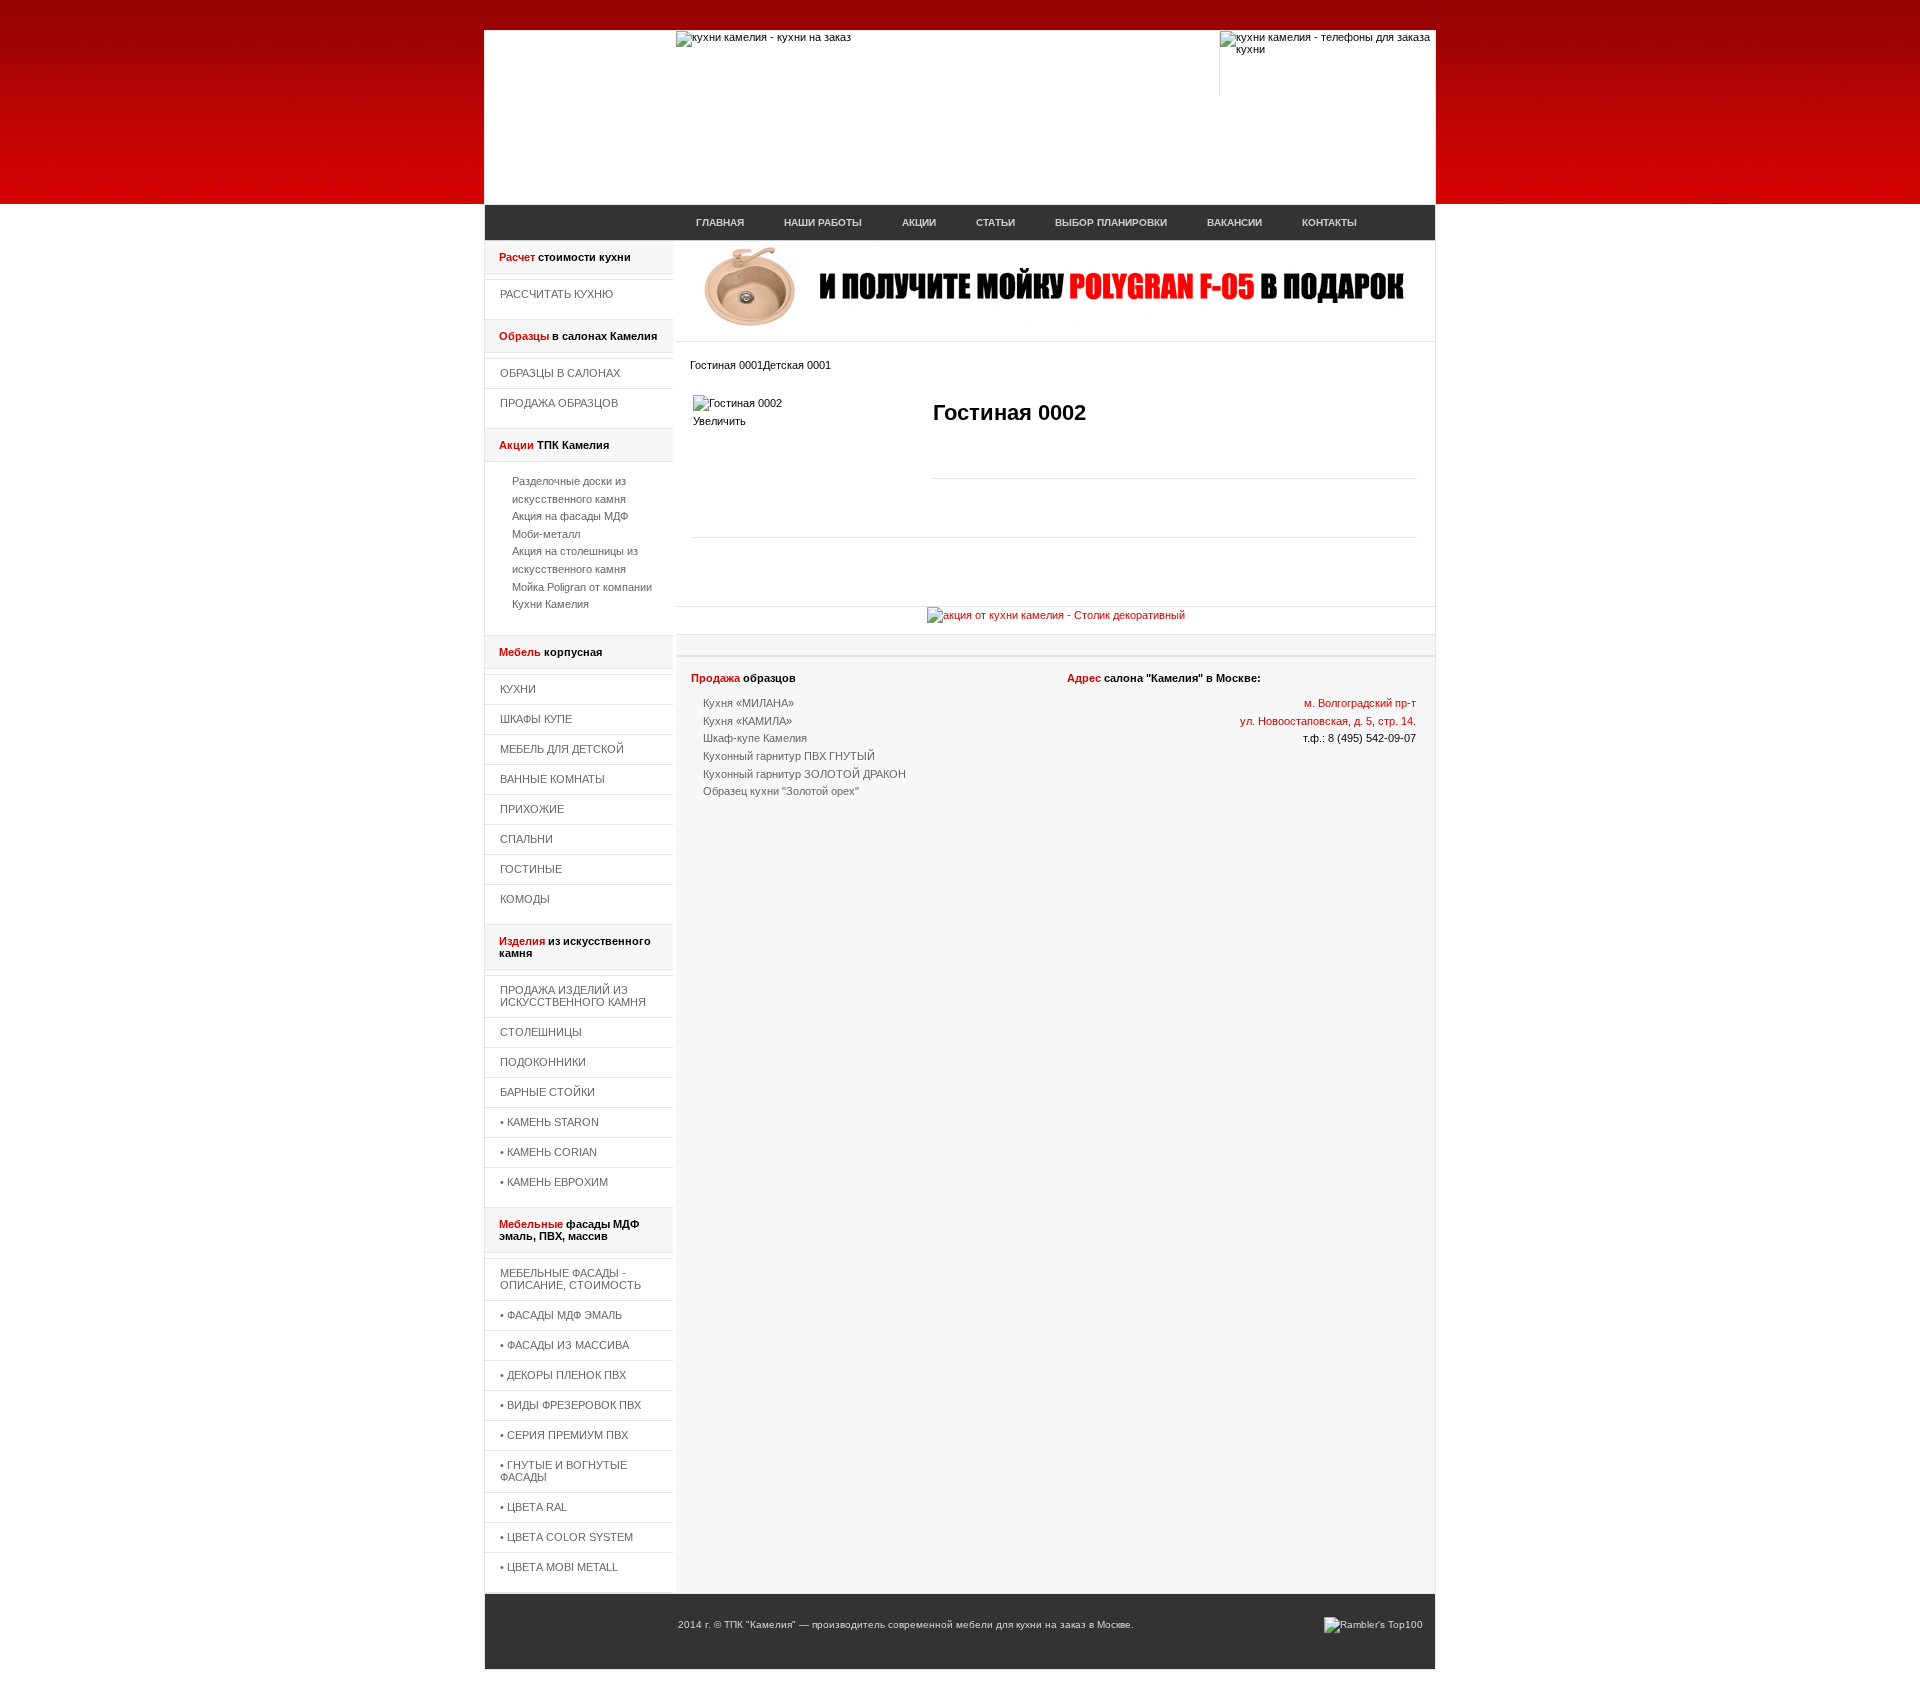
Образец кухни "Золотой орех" (781, 791)
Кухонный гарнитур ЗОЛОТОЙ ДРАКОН (804, 774)
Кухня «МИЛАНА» (748, 703)
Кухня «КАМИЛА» (747, 721)
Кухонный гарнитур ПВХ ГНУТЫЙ (789, 756)
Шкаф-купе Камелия (755, 738)
